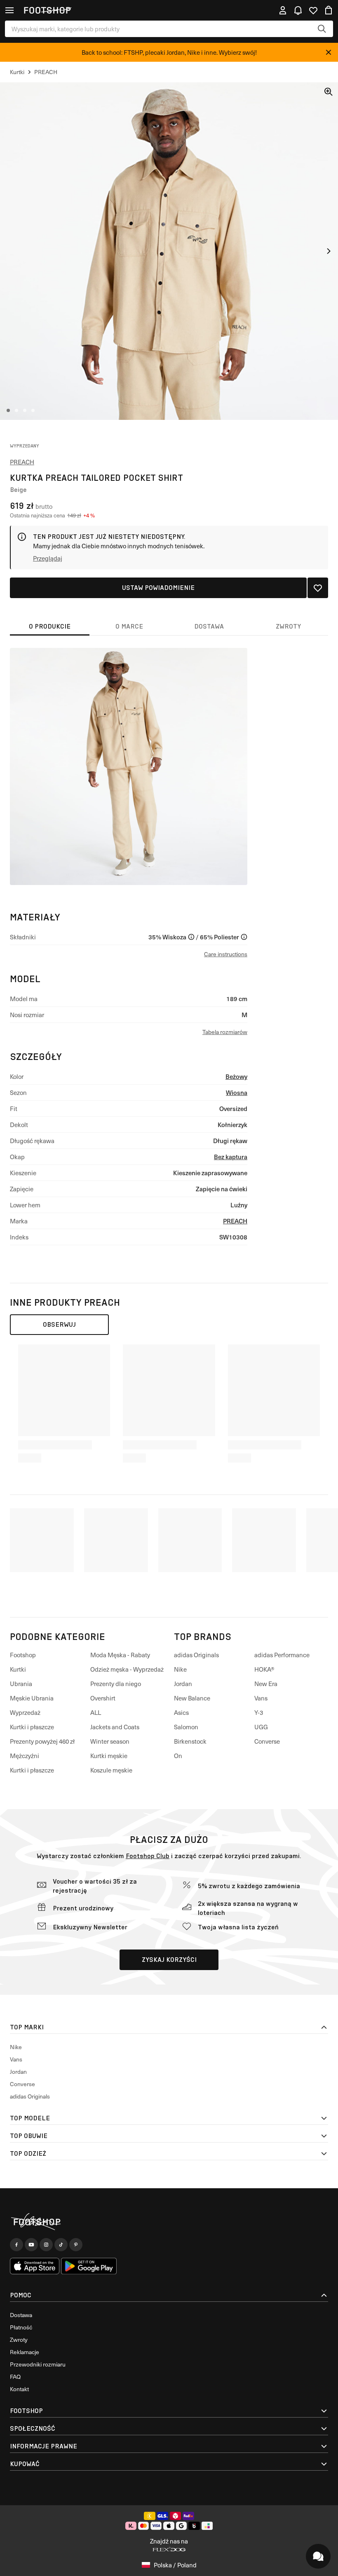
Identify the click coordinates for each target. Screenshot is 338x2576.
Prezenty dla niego (116, 1684)
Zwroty (19, 2340)
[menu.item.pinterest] (76, 2245)
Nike (180, 1669)
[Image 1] (8, 410)
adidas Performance (282, 1655)
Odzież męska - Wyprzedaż (127, 1669)
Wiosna (237, 1092)
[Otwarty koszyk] (329, 10)
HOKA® (264, 1669)
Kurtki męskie (109, 1756)
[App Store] (35, 2266)
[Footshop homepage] (47, 10)
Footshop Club (148, 1856)
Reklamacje (25, 2352)
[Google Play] (89, 2266)
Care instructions (226, 954)
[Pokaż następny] (329, 251)
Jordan (183, 1684)
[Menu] (9, 10)
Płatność (21, 2327)
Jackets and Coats (115, 1727)
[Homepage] (169, 2222)
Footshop (23, 1655)
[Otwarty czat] (318, 2556)
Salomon (186, 1727)
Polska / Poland (175, 2565)
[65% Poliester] (244, 937)
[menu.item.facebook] (16, 2245)
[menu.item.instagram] (46, 2245)
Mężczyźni (25, 1756)
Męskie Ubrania (32, 1698)
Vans (261, 1698)
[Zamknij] (329, 52)
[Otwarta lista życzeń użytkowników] (313, 10)
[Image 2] (16, 410)
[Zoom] (329, 92)
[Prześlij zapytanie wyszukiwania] (322, 29)
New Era (266, 1684)
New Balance (192, 1698)
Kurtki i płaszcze (32, 1727)
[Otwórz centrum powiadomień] (298, 10)
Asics (181, 1712)
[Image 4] (33, 410)
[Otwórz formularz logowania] (283, 10)
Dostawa (21, 2315)
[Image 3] (25, 410)
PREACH (22, 462)
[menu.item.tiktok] (61, 2245)
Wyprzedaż (25, 1712)
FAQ (15, 2377)
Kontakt (19, 2389)
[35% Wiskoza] (191, 937)
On (178, 1756)
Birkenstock (190, 1741)
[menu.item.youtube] (31, 2245)
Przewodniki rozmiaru (38, 2364)
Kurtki (18, 1669)
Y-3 (259, 1712)
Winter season (110, 1741)
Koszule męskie (111, 1770)
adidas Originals (196, 1655)
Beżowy (236, 1076)
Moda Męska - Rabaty (120, 1655)
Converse (267, 1741)
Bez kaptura (231, 1156)
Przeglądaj (48, 558)
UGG (261, 1727)
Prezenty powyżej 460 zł (42, 1741)
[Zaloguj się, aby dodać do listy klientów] (318, 588)
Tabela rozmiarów (225, 1032)
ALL (96, 1712)
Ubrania (21, 1684)
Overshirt (103, 1698)
